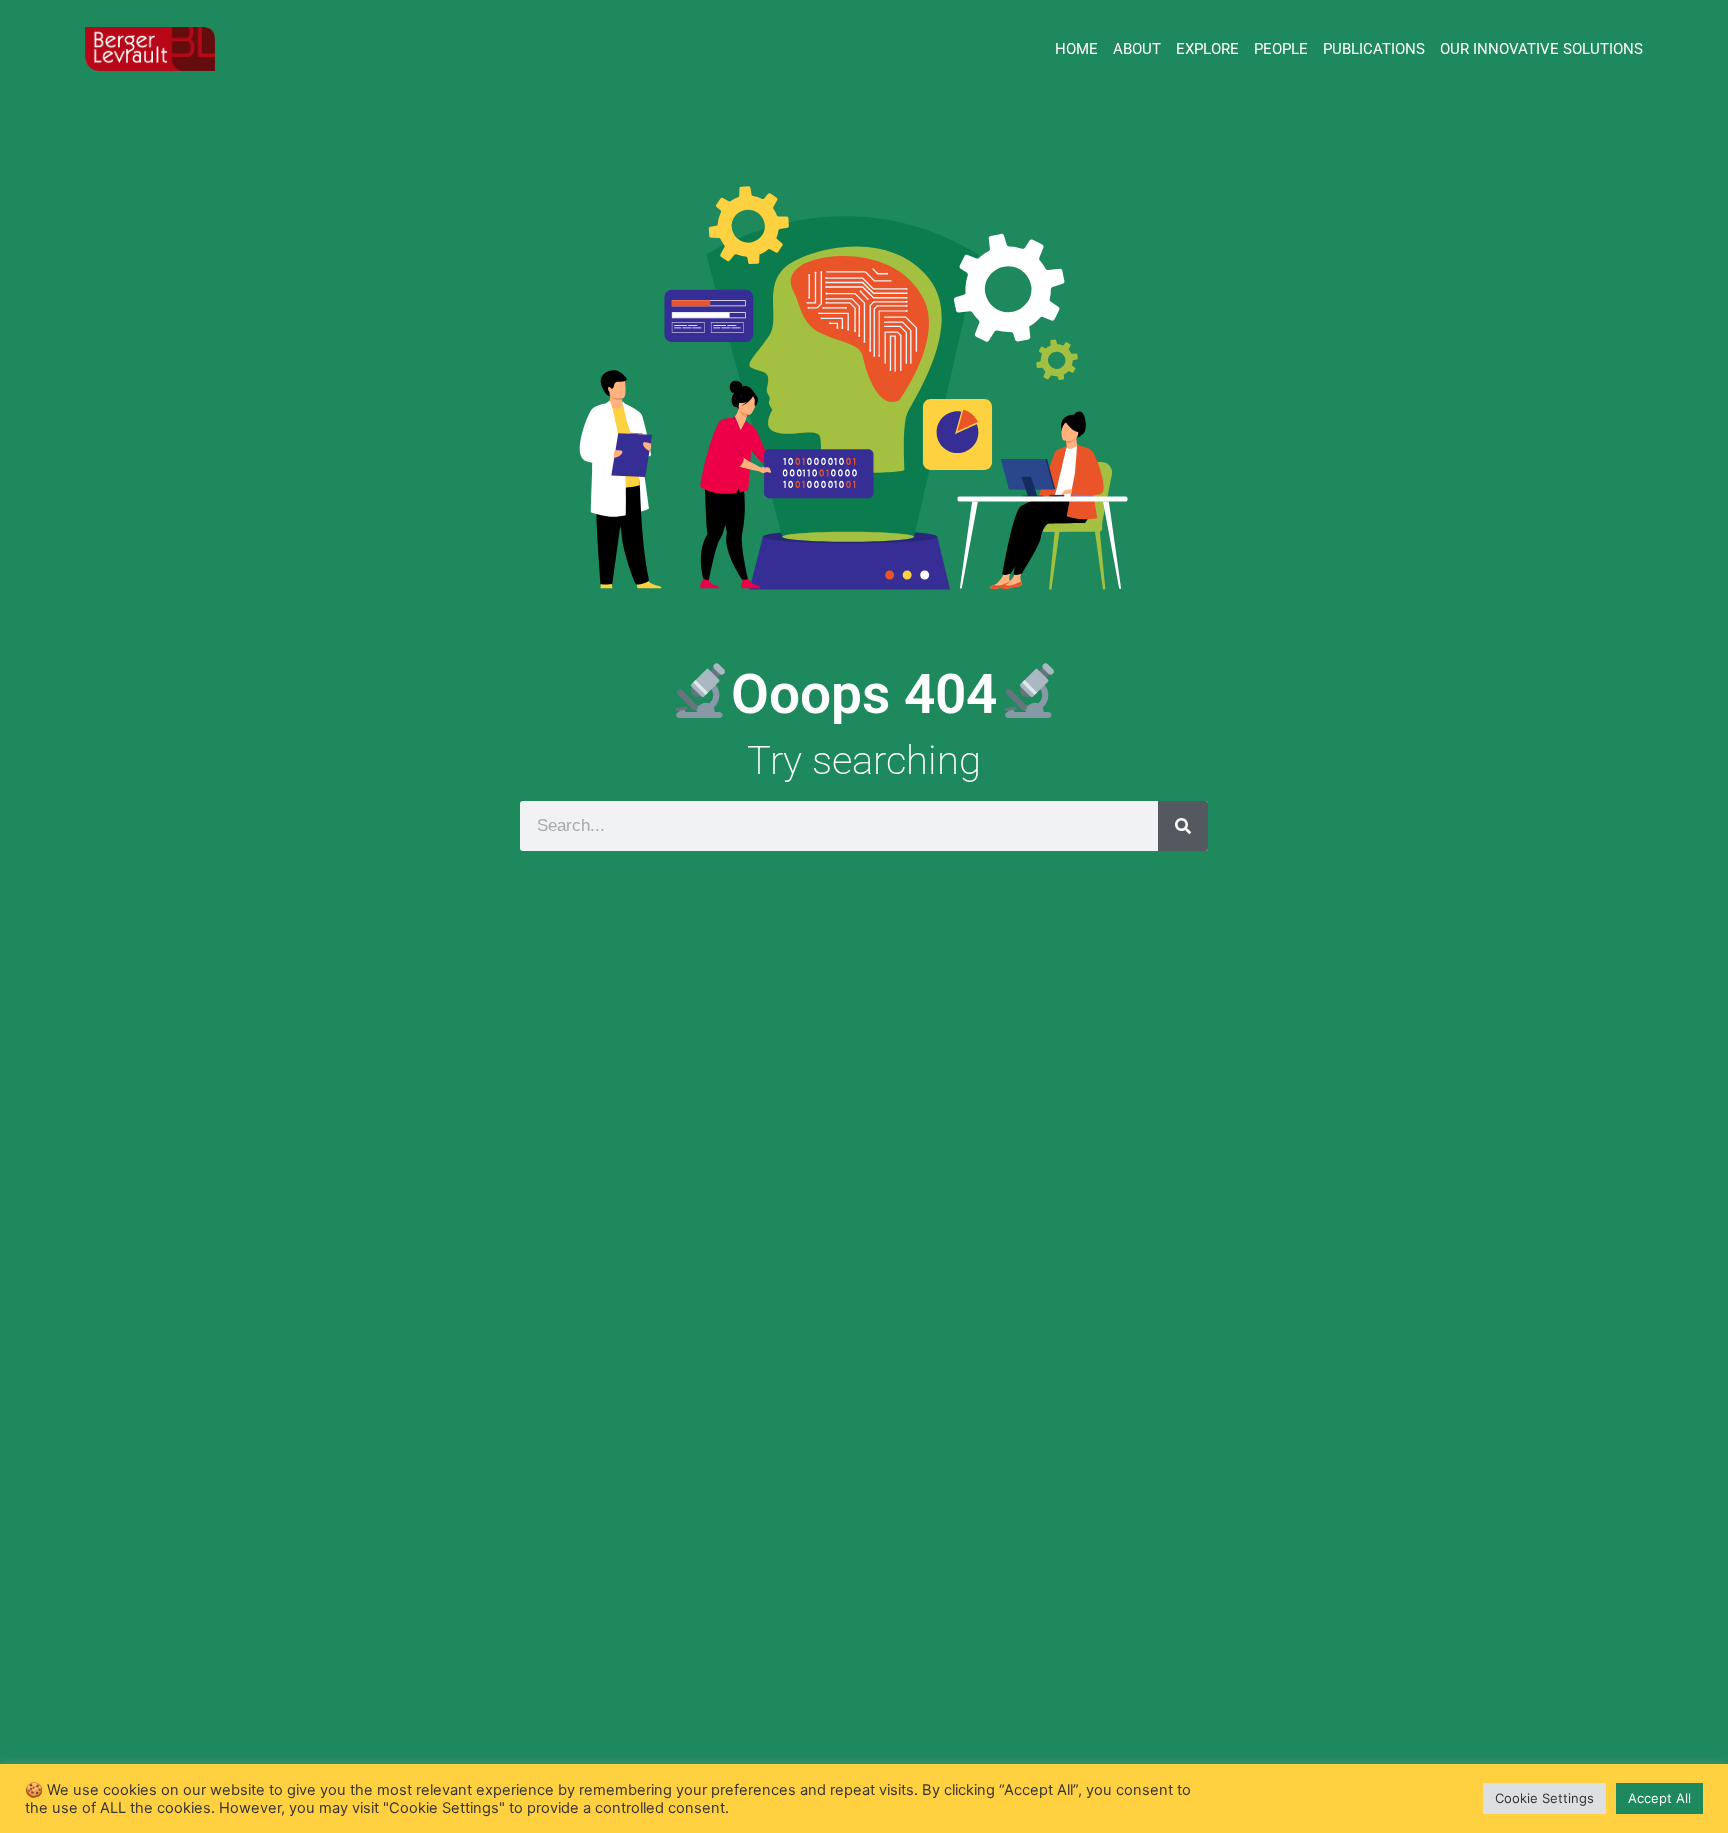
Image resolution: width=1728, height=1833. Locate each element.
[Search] (1183, 826)
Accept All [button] (1659, 1798)
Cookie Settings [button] (1544, 1798)
